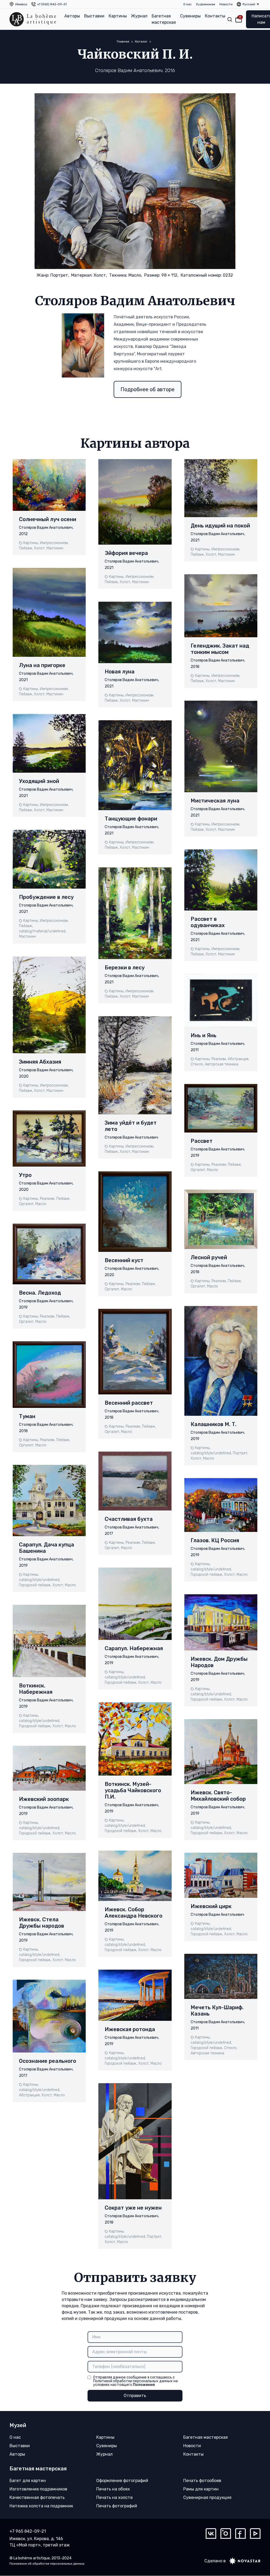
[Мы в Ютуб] (255, 2533)
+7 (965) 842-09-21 (52, 4)
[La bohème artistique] (33, 19)
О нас (187, 4)
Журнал (139, 16)
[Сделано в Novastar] (243, 2561)
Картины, (31, 543)
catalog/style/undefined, (40, 1580)
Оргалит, (27, 1204)
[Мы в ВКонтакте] (211, 2533)
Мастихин (55, 548)
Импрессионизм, (54, 543)
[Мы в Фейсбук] (240, 2533)
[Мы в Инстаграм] (226, 2533)
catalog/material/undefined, (43, 931)
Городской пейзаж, (35, 1585)
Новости (226, 4)
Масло (41, 1204)
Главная (123, 41)
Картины (118, 16)
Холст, (100, 275)
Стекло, (197, 1064)
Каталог (141, 41)
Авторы (72, 16)
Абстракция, (30, 2095)
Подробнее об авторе (148, 389)
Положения (144, 2385)
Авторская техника (222, 1064)
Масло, (135, 275)
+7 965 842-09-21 (28, 2531)
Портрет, (60, 275)
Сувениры (190, 16)
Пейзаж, (26, 548)
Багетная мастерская (164, 19)
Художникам (206, 4)
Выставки (94, 16)
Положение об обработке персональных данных (47, 2564)
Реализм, (47, 1199)
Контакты (215, 16)
